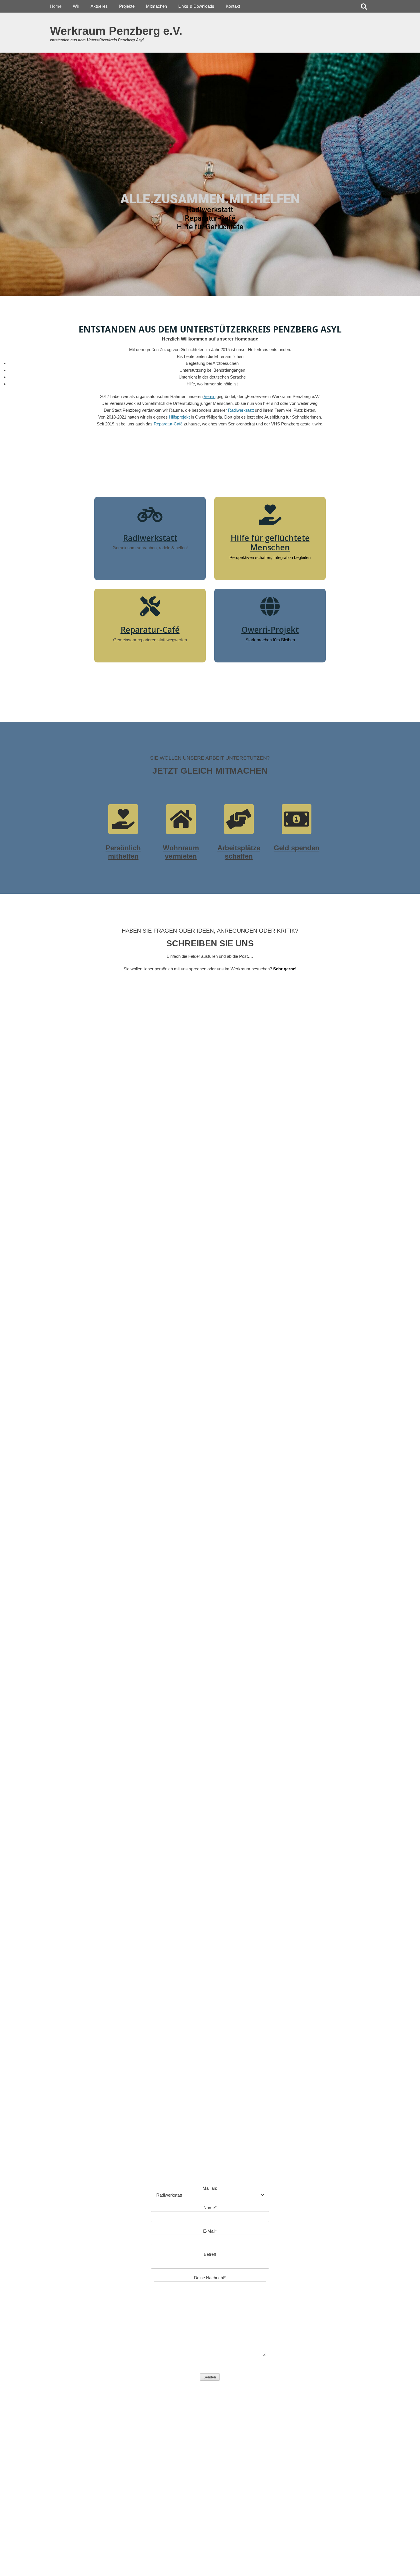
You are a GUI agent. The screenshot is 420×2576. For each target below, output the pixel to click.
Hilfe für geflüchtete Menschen (270, 543)
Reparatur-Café (150, 630)
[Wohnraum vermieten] (181, 819)
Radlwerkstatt (150, 538)
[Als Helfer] (123, 819)
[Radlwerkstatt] (150, 515)
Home (56, 6)
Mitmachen (156, 6)
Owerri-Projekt (270, 630)
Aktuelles (99, 6)
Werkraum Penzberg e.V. (116, 31)
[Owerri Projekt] (270, 606)
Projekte (127, 6)
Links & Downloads (196, 6)
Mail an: (210, 2188)
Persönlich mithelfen (123, 852)
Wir (76, 6)
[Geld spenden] (297, 819)
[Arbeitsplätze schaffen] (239, 819)
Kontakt (233, 6)
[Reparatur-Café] (150, 606)
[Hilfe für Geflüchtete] (270, 515)
